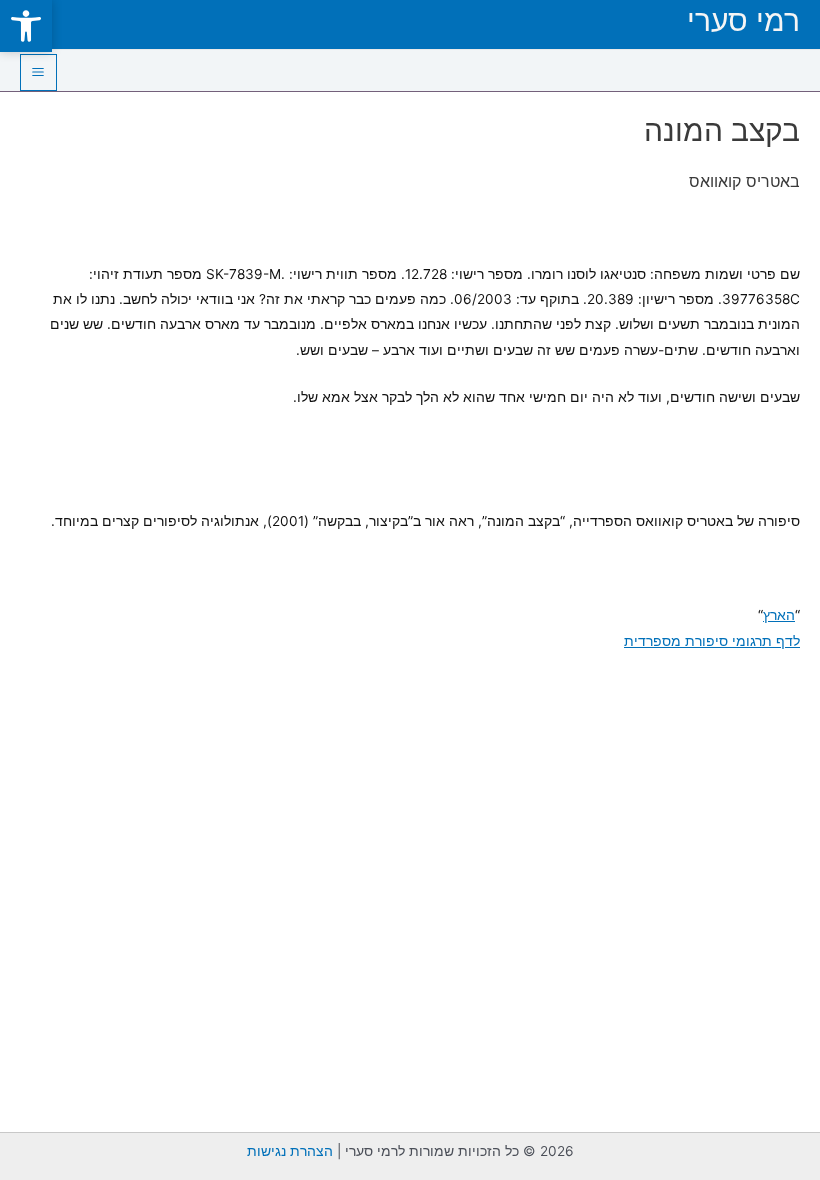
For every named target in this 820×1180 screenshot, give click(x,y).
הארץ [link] (779, 615)
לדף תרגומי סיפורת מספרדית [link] (712, 641)
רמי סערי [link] (743, 20)
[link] (26, 26)
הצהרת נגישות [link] (290, 1151)
